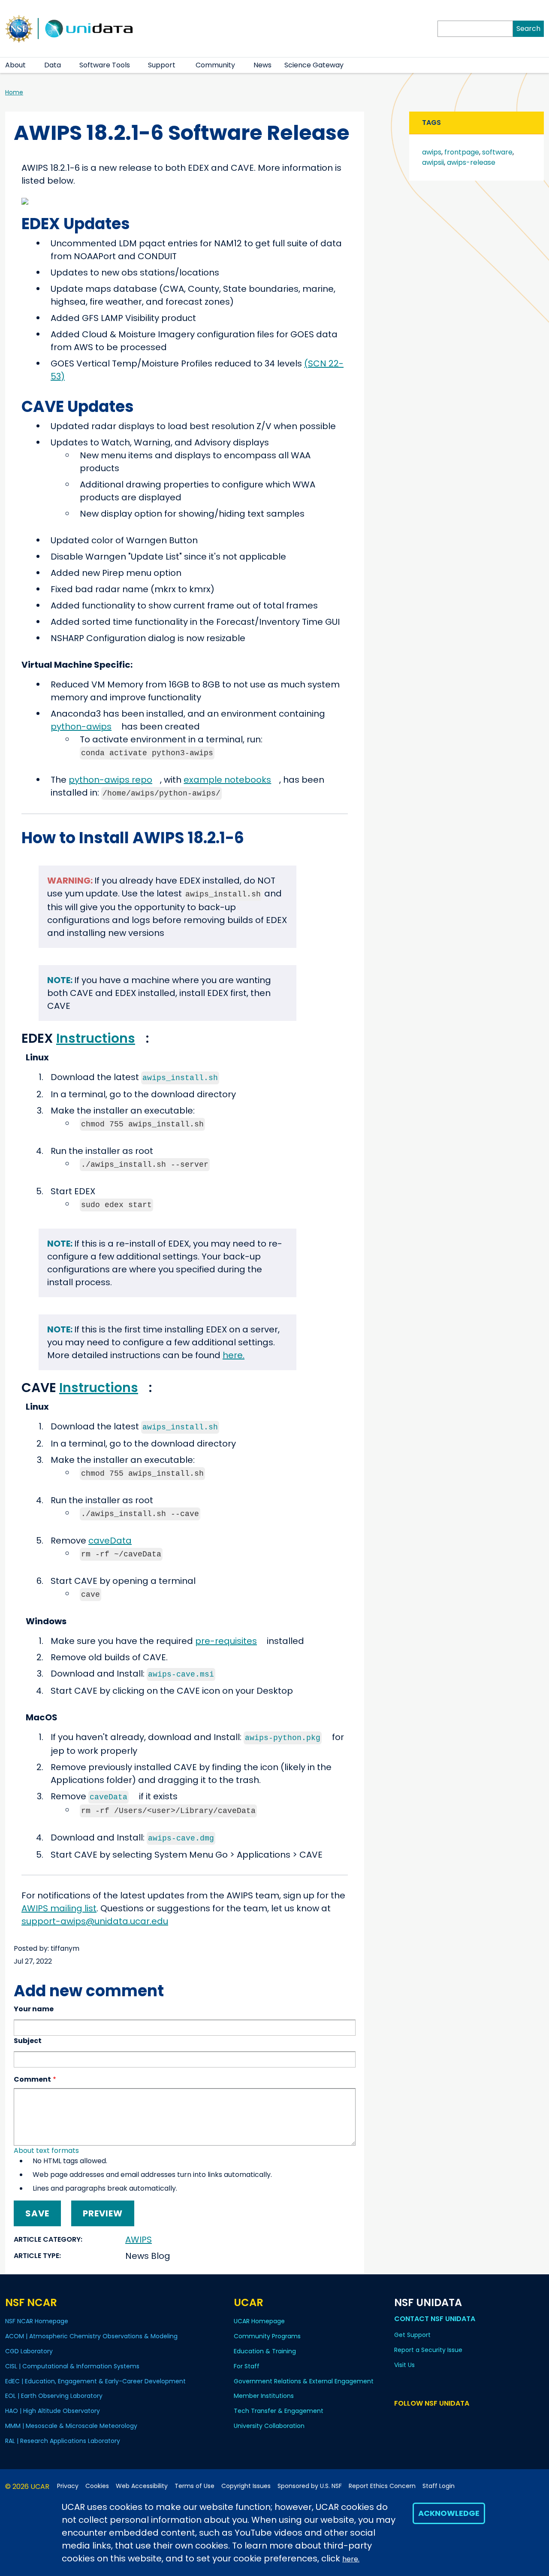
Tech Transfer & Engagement (279, 2411)
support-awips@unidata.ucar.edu (95, 1921)
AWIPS (139, 2240)
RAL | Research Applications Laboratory (63, 2441)
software (497, 152)
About (15, 65)
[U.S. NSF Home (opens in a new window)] (19, 28)
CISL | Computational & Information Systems (72, 2366)
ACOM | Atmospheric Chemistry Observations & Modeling (91, 2336)
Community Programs (267, 2336)
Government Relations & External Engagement (304, 2381)
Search (528, 29)
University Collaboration (269, 2426)
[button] (31, 65)
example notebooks (227, 780)
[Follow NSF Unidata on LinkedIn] (424, 2420)
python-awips (81, 726)
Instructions (96, 1038)
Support (162, 65)
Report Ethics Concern (382, 2486)
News (262, 65)
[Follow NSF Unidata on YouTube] (412, 2420)
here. (351, 2559)
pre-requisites (226, 1641)
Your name (34, 2009)
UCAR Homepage (259, 2321)
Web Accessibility (142, 2486)
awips (432, 152)
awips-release (471, 162)
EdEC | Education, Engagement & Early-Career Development (95, 2381)
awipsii (433, 162)
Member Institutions (264, 2396)
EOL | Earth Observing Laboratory (54, 2396)
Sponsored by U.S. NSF (310, 2486)
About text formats (46, 2151)
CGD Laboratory (29, 2351)
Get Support (412, 2335)
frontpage (462, 152)
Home (14, 92)
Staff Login (439, 2486)
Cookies (97, 2486)
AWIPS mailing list (59, 1908)
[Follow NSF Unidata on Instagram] (449, 2420)
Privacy (68, 2486)
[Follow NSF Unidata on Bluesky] (400, 2420)
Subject (28, 2041)
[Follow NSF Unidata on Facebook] (437, 2420)
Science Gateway (314, 65)
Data (53, 65)
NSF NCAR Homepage (37, 2321)
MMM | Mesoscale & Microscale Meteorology (71, 2426)
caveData (110, 1541)
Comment (32, 2079)
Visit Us (404, 2365)
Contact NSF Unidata (435, 2319)
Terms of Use (195, 2486)
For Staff (247, 2366)
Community (215, 65)
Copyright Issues (246, 2486)
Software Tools (105, 65)
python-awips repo (110, 780)
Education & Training (265, 2351)
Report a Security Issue (428, 2350)
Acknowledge (449, 2513)
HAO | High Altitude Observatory (53, 2411)
